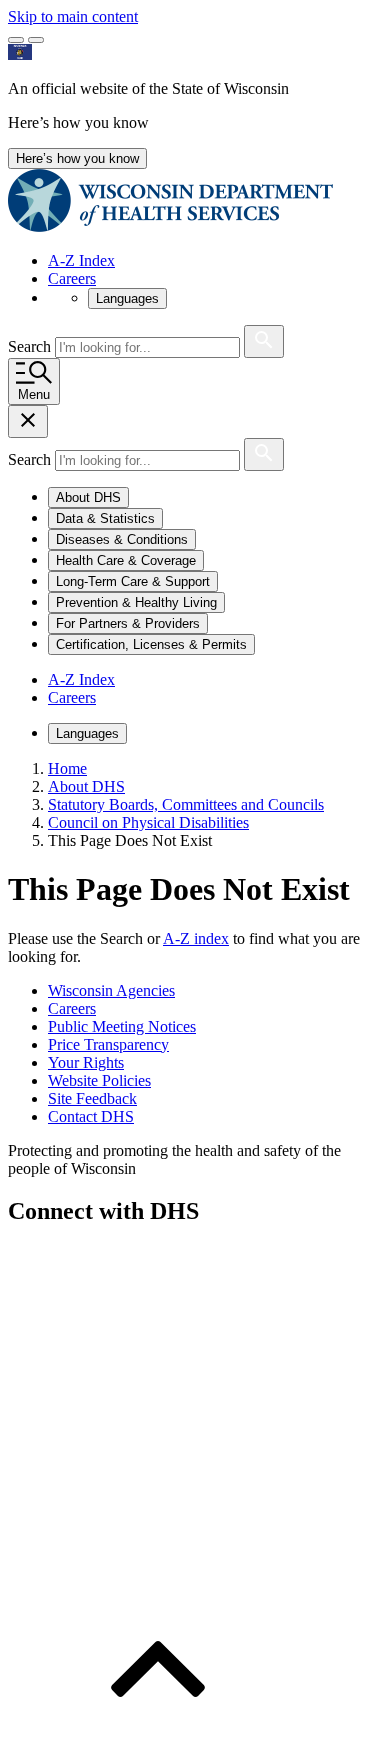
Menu (34, 394)
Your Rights (86, 1062)
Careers (72, 278)
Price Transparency (108, 1044)
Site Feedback (92, 1098)
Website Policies (99, 1080)
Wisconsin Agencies (111, 990)
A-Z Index (81, 260)
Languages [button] (127, 298)
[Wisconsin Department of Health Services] (170, 226)
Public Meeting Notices (122, 1026)
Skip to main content (73, 16)
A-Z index (196, 938)
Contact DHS (91, 1116)
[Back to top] (158, 1738)
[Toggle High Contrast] (36, 40)
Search (31, 346)
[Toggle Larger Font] (16, 40)
